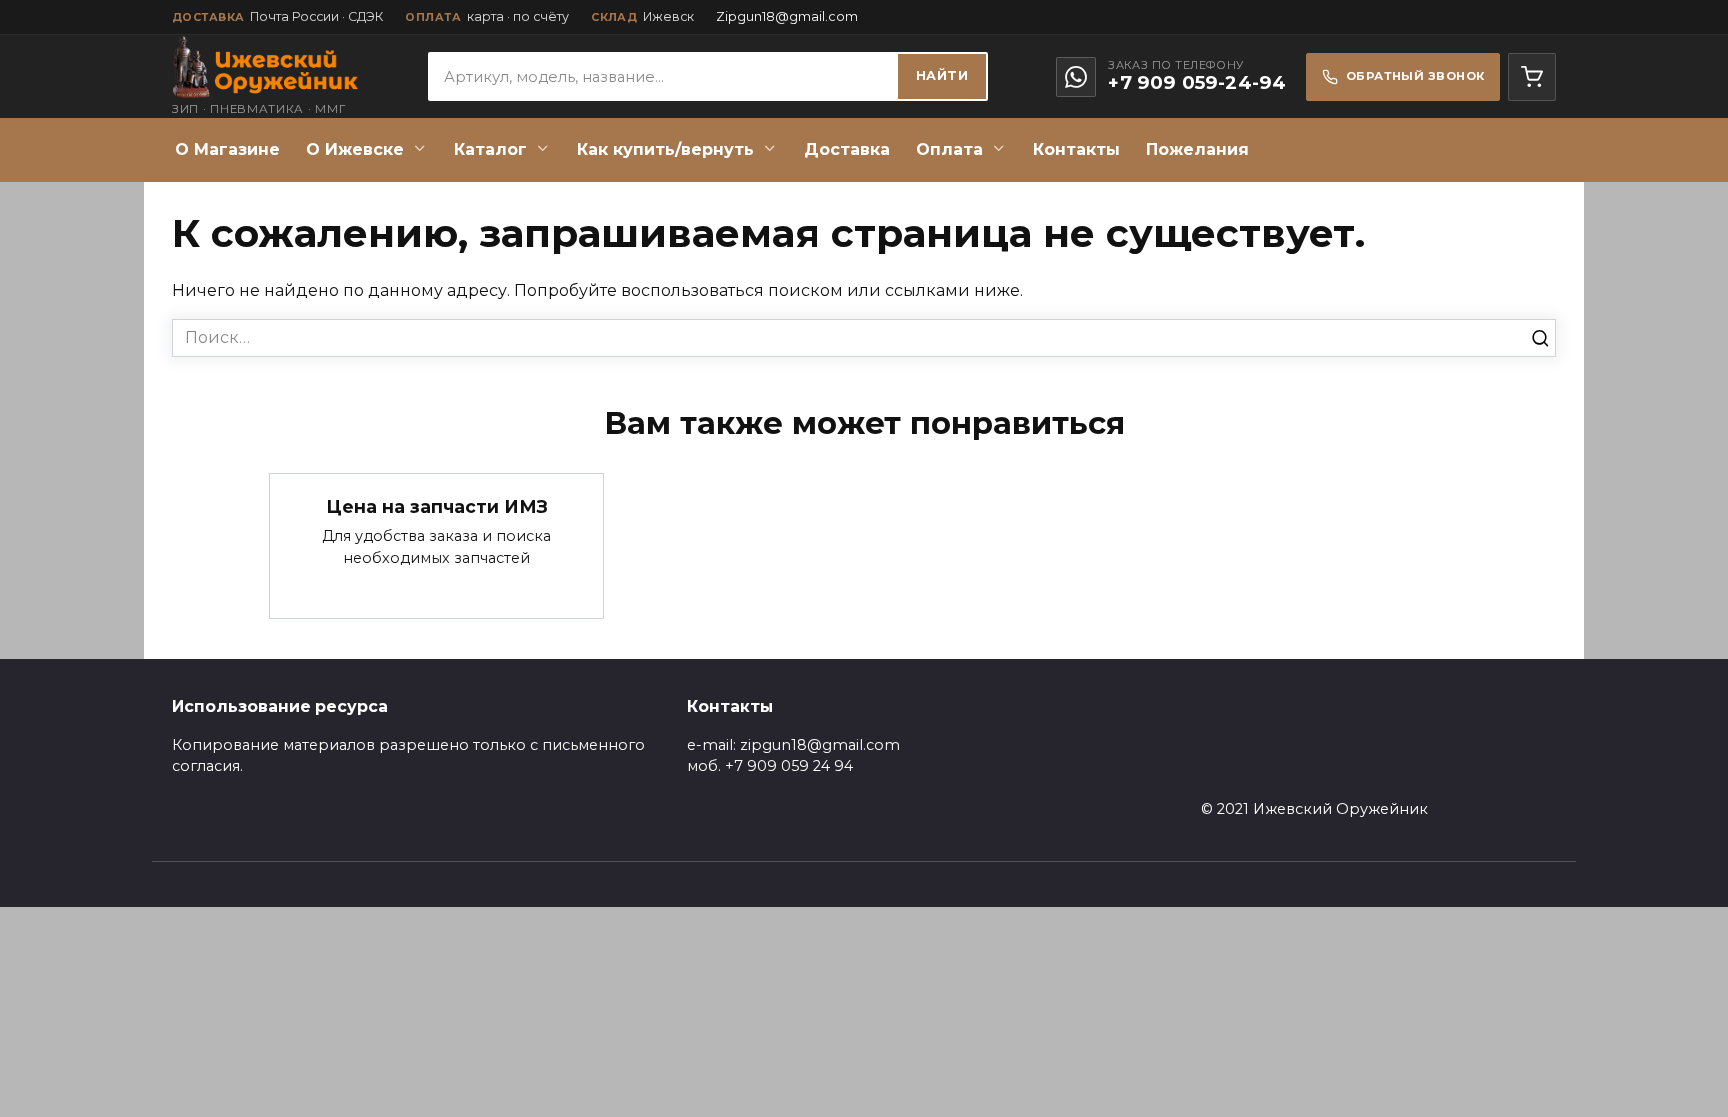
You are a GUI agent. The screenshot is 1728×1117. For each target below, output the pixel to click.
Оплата (949, 149)
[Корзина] (1532, 77)
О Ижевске (355, 149)
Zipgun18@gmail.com (787, 16)
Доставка (847, 149)
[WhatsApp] (1076, 77)
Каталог (490, 149)
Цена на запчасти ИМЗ (437, 505)
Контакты (1076, 149)
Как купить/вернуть (665, 149)
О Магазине (227, 149)
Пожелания (1197, 149)
